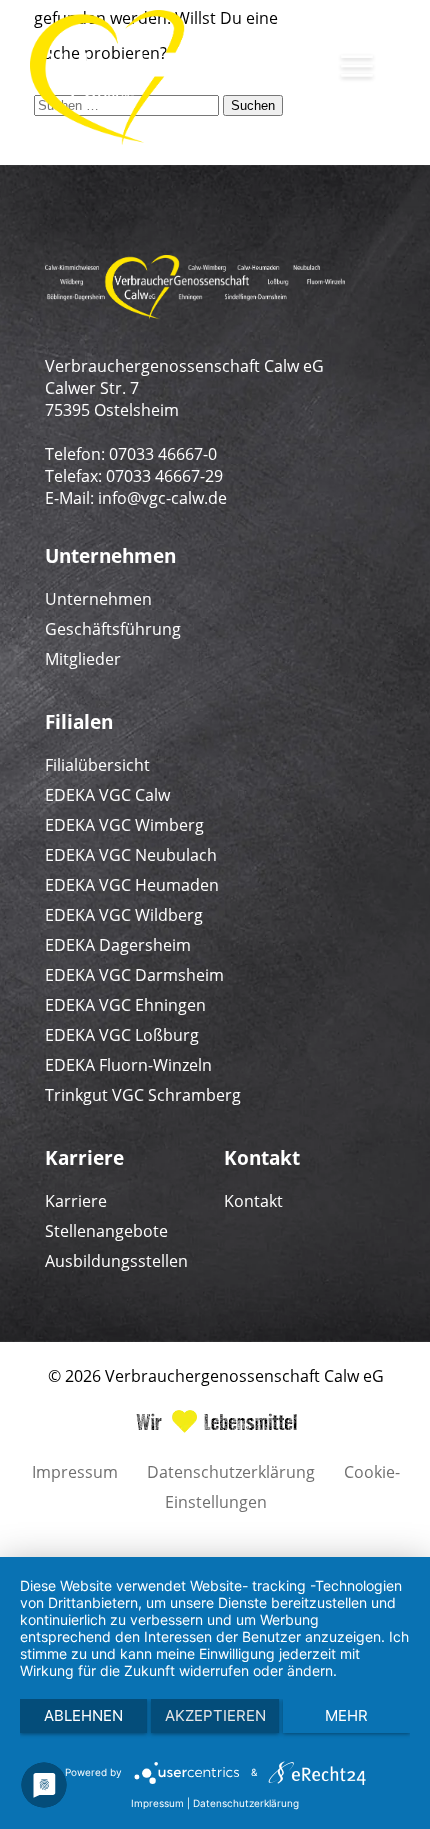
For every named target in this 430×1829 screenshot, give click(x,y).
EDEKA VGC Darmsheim (134, 975)
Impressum (75, 1472)
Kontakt (253, 1201)
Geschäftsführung (113, 629)
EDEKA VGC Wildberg (124, 915)
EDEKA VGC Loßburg (122, 1035)
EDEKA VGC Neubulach (131, 855)
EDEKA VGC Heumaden (132, 885)
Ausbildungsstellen (116, 1261)
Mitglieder (83, 659)
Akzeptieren (215, 1715)
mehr (346, 1715)
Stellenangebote (106, 1231)
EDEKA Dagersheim (118, 945)
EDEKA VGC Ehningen (125, 1005)
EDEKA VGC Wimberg (124, 825)
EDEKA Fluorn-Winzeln (128, 1065)
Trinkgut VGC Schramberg (143, 1095)
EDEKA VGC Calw (107, 795)
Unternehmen (98, 599)
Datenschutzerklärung (231, 1472)
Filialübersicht (97, 765)
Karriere (76, 1201)
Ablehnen (83, 1715)
